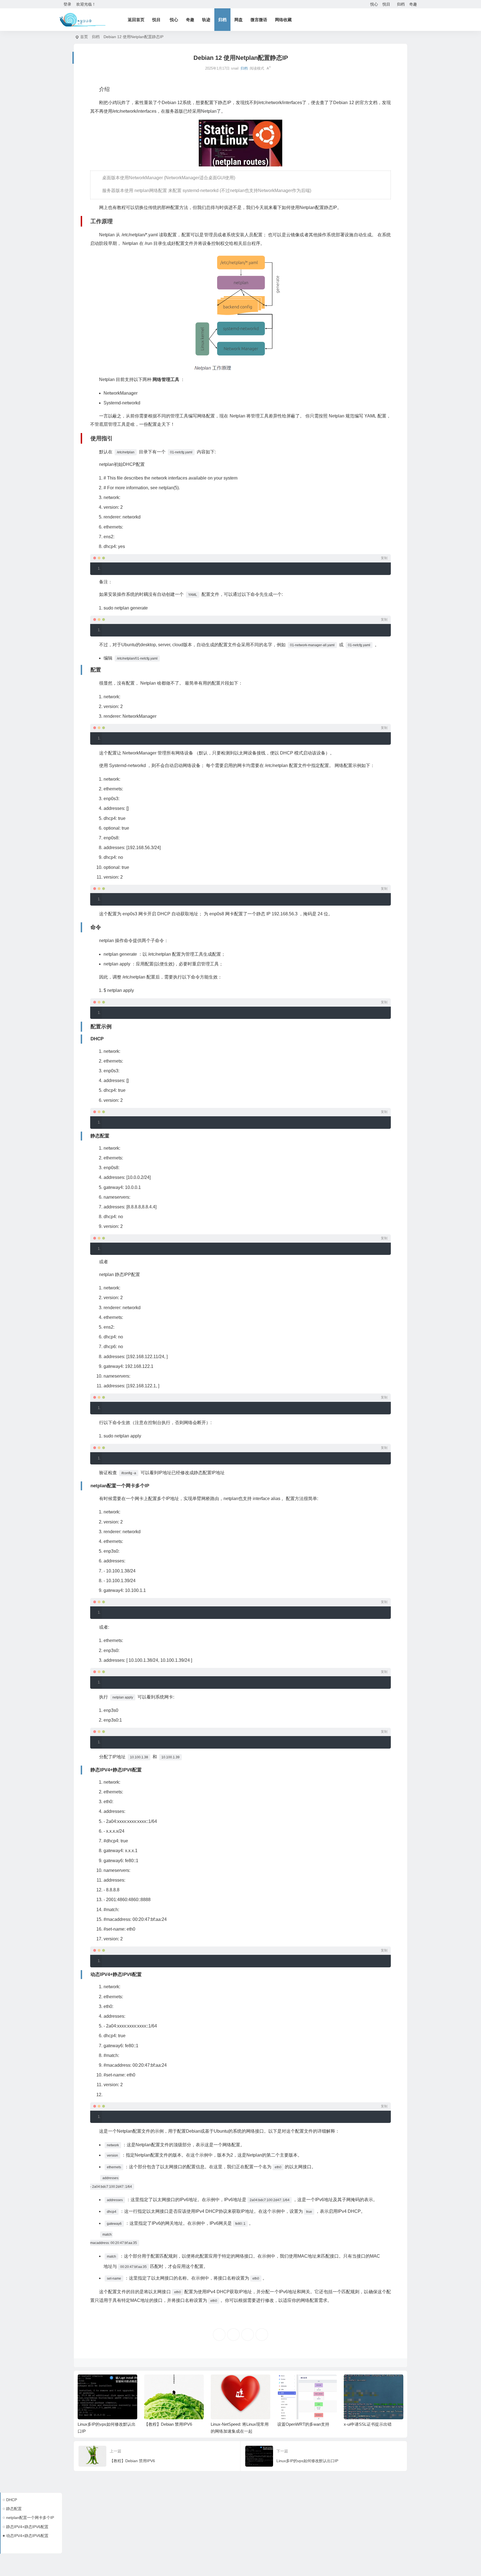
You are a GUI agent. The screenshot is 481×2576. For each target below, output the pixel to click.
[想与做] (83, 20)
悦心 (374, 4)
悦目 (386, 4)
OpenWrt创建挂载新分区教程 (371, 2424)
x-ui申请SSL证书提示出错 (302, 2424)
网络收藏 (283, 20)
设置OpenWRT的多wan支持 (237, 2424)
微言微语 (259, 20)
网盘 (239, 20)
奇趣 (413, 4)
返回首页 (136, 20)
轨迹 (206, 20)
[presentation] (372, 2383)
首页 (84, 37)
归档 (401, 4)
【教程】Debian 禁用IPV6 (102, 2424)
